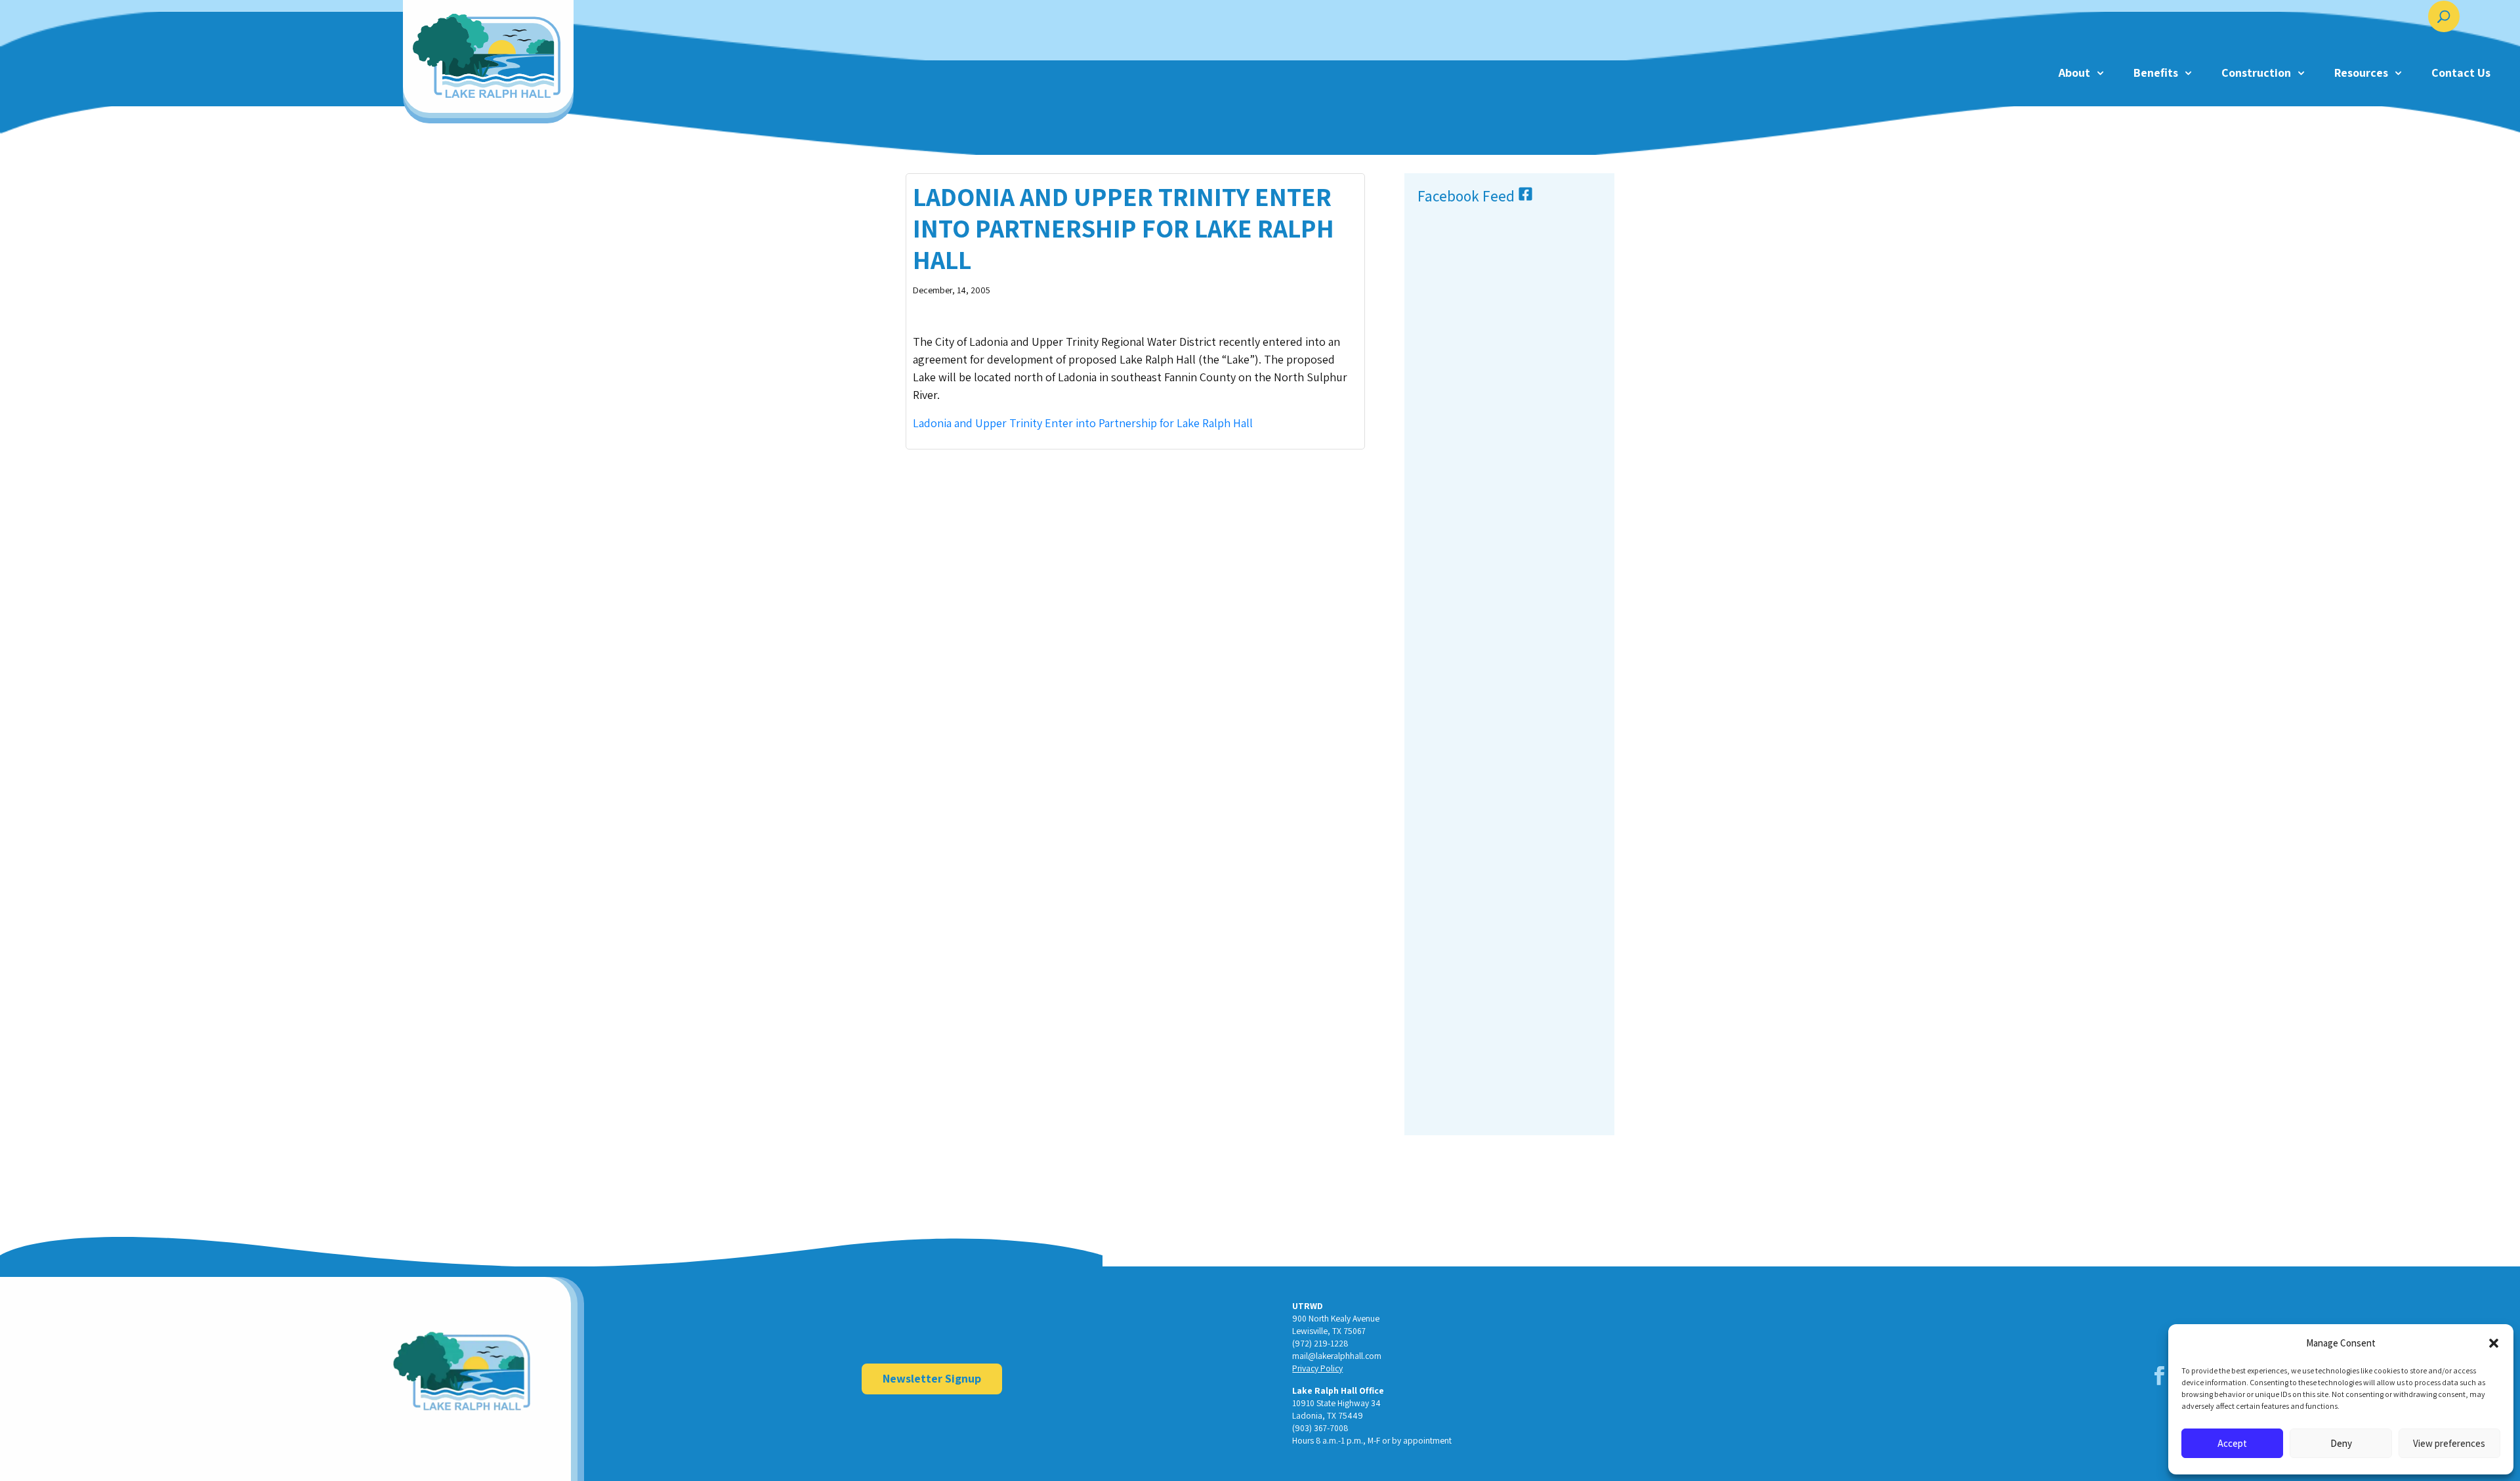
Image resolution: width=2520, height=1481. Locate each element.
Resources (2361, 73)
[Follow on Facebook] (2160, 1376)
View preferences (2449, 1443)
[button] (2494, 1343)
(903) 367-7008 (1320, 1428)
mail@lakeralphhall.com (1337, 1356)
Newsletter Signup (932, 1378)
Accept (2232, 1443)
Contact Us (2461, 73)
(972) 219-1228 (1320, 1343)
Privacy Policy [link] (1317, 1368)
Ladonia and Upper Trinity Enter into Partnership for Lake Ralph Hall (1083, 423)
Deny (2341, 1443)
